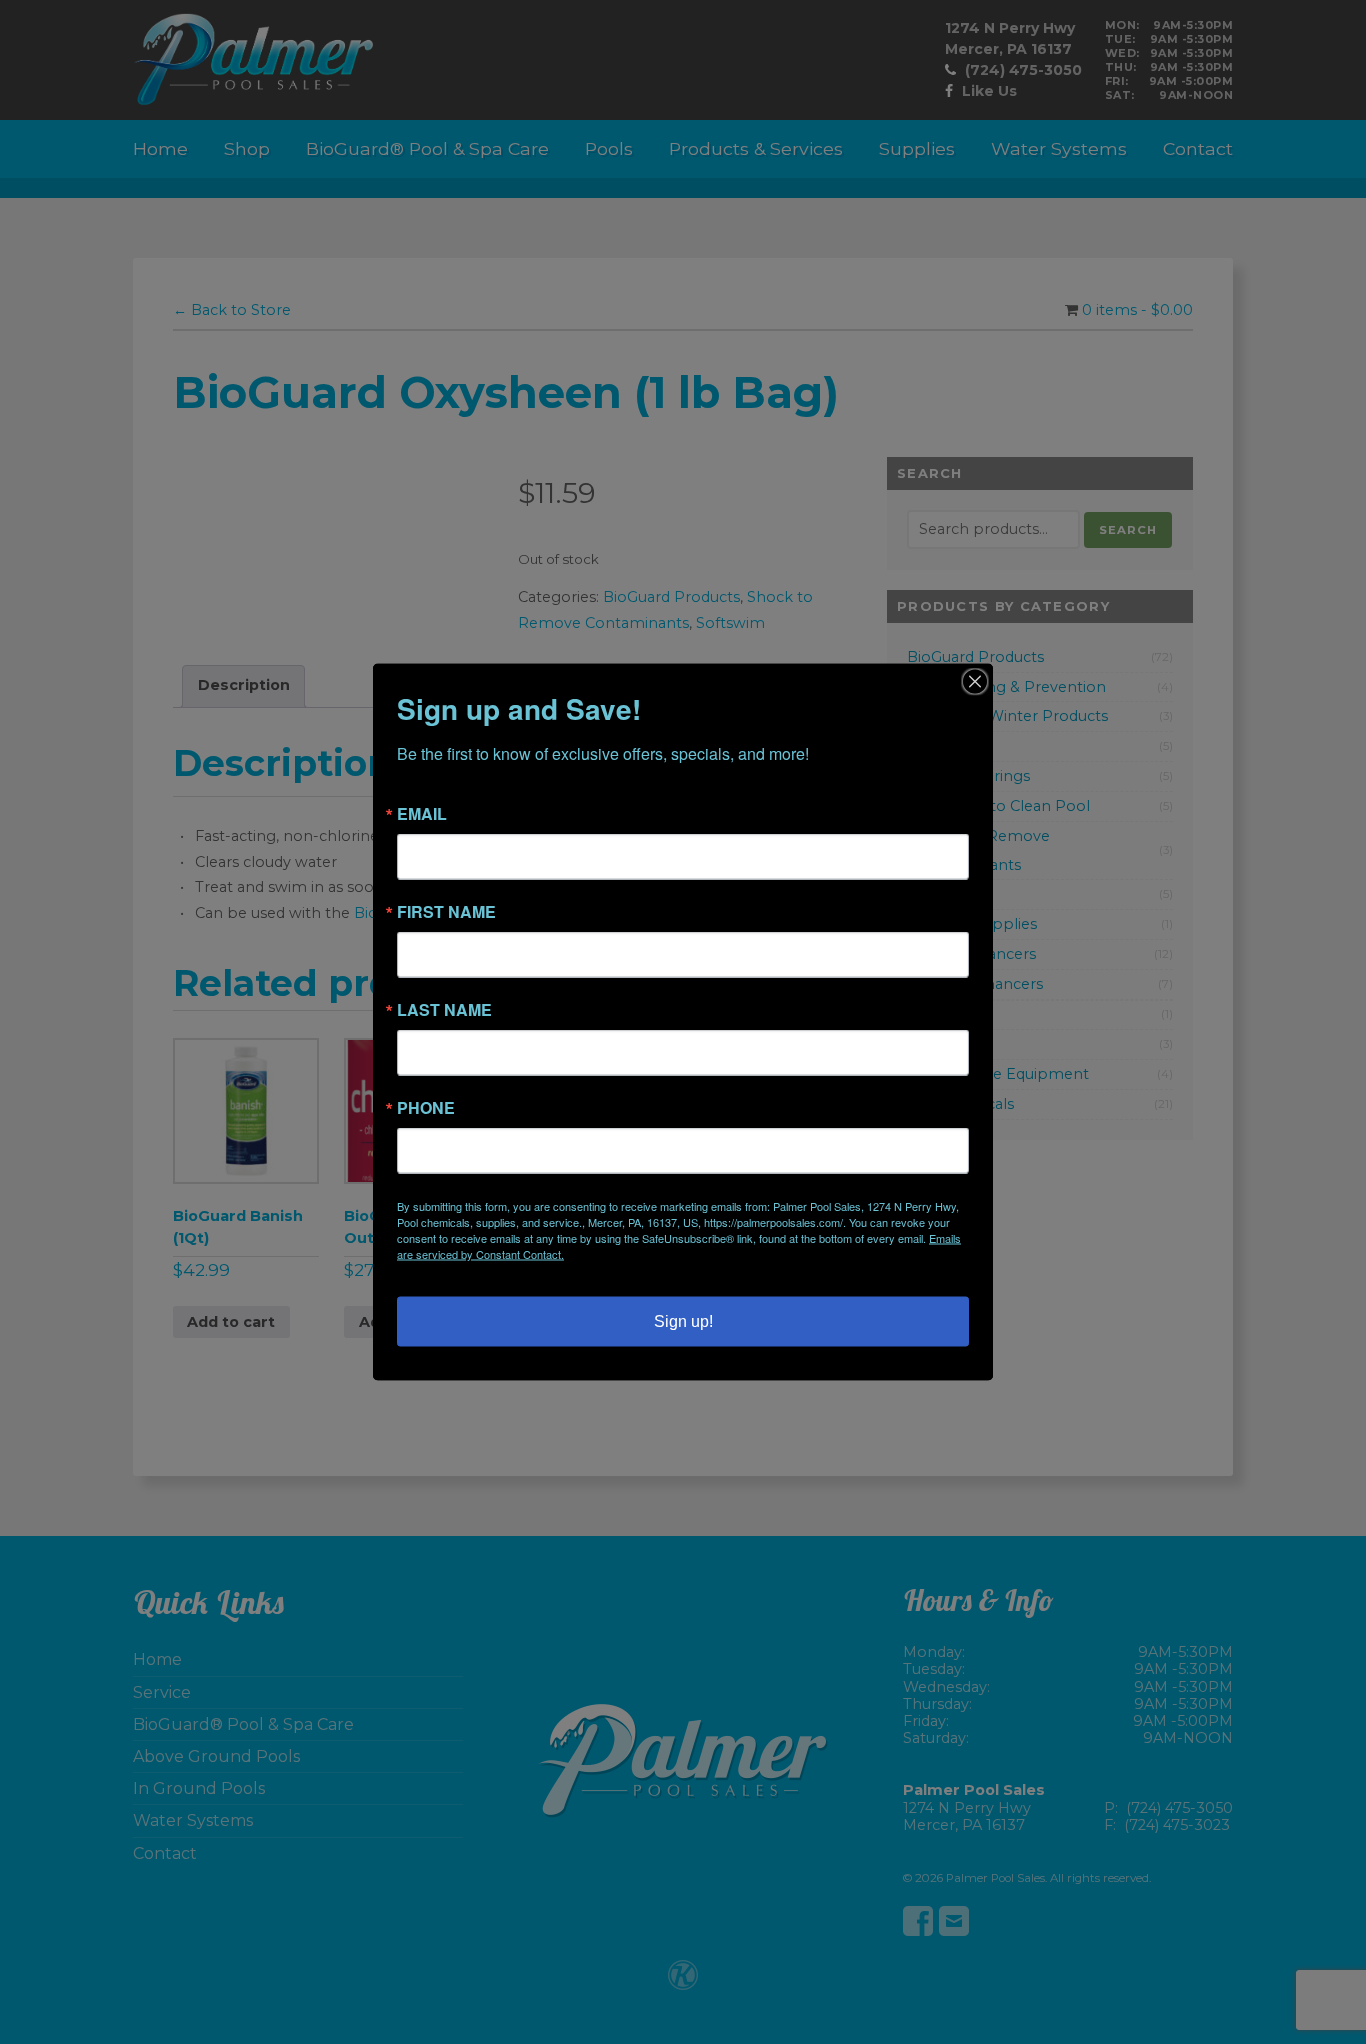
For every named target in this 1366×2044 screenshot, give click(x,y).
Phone (426, 1108)
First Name (446, 912)
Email (422, 814)
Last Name (444, 1010)
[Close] (975, 682)
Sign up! (683, 1321)
